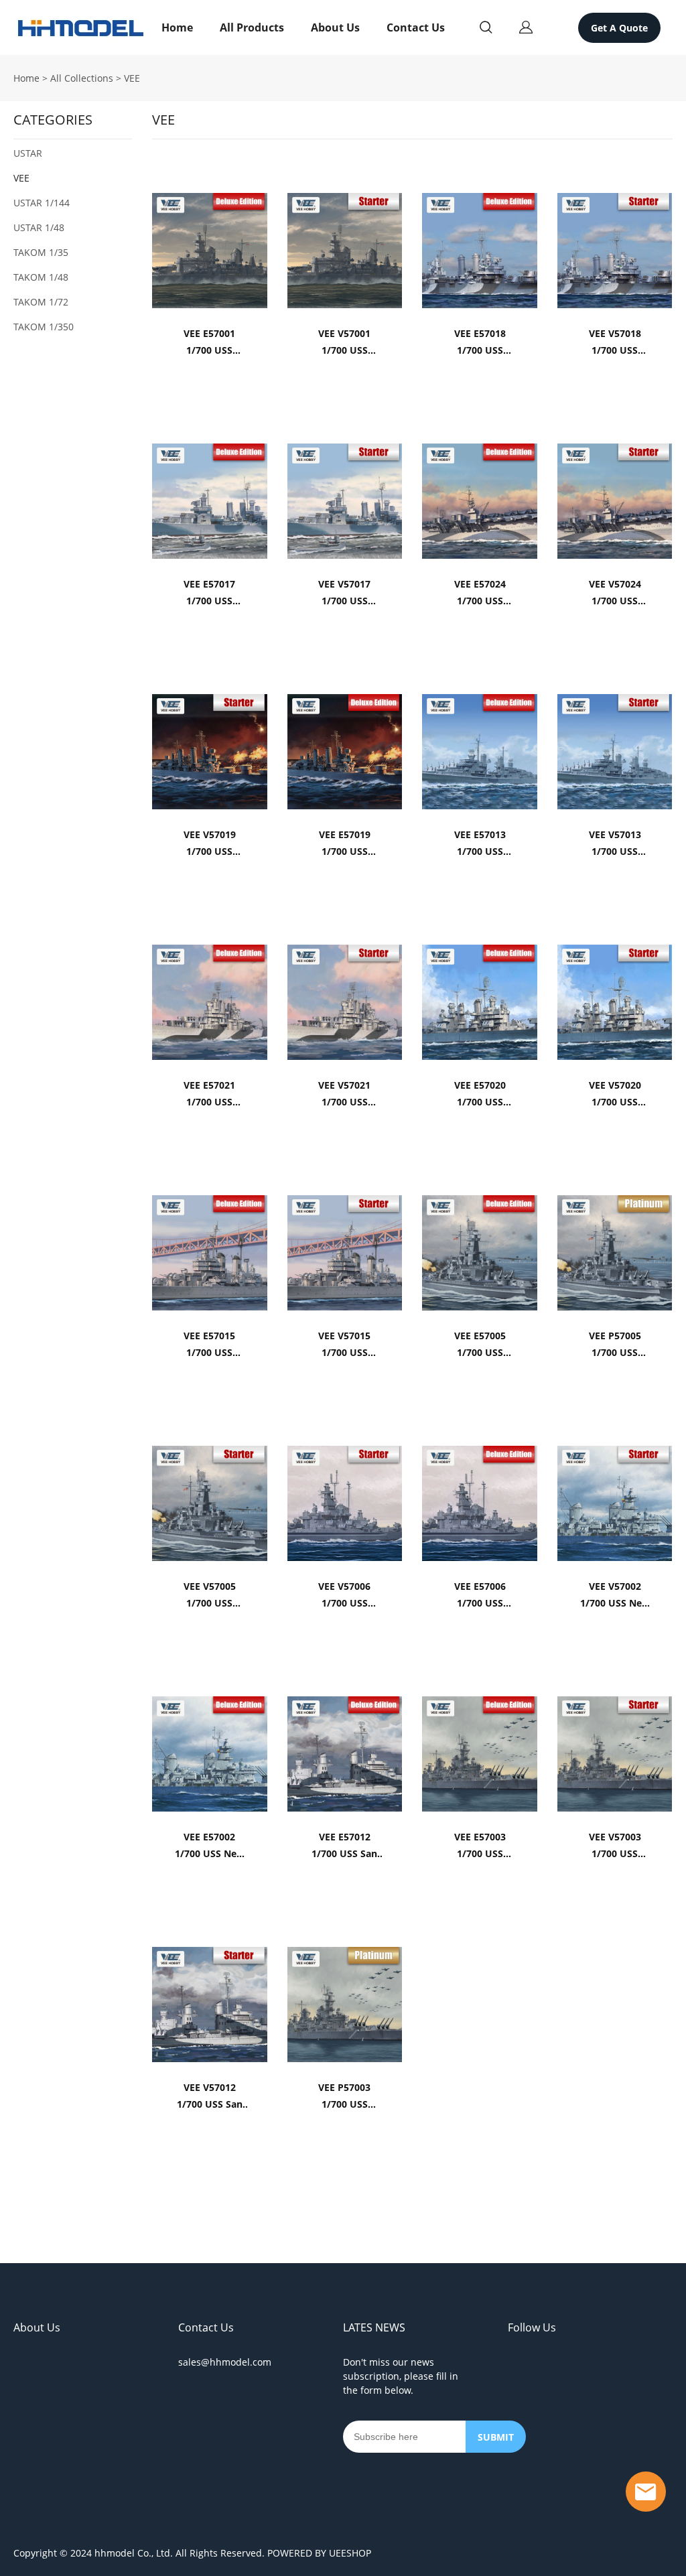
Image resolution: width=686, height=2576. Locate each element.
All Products (252, 27)
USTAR (28, 153)
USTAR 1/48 (39, 227)
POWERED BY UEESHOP (319, 2553)
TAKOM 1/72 (41, 302)
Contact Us (416, 27)
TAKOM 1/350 (44, 327)
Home (177, 27)
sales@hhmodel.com (225, 2362)
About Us (335, 27)
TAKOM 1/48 (41, 277)
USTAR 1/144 (42, 203)
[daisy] (646, 2492)
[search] (486, 29)
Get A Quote (619, 28)
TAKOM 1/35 (41, 252)
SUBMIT (496, 2437)
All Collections (82, 78)
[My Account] (526, 27)
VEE (132, 78)
